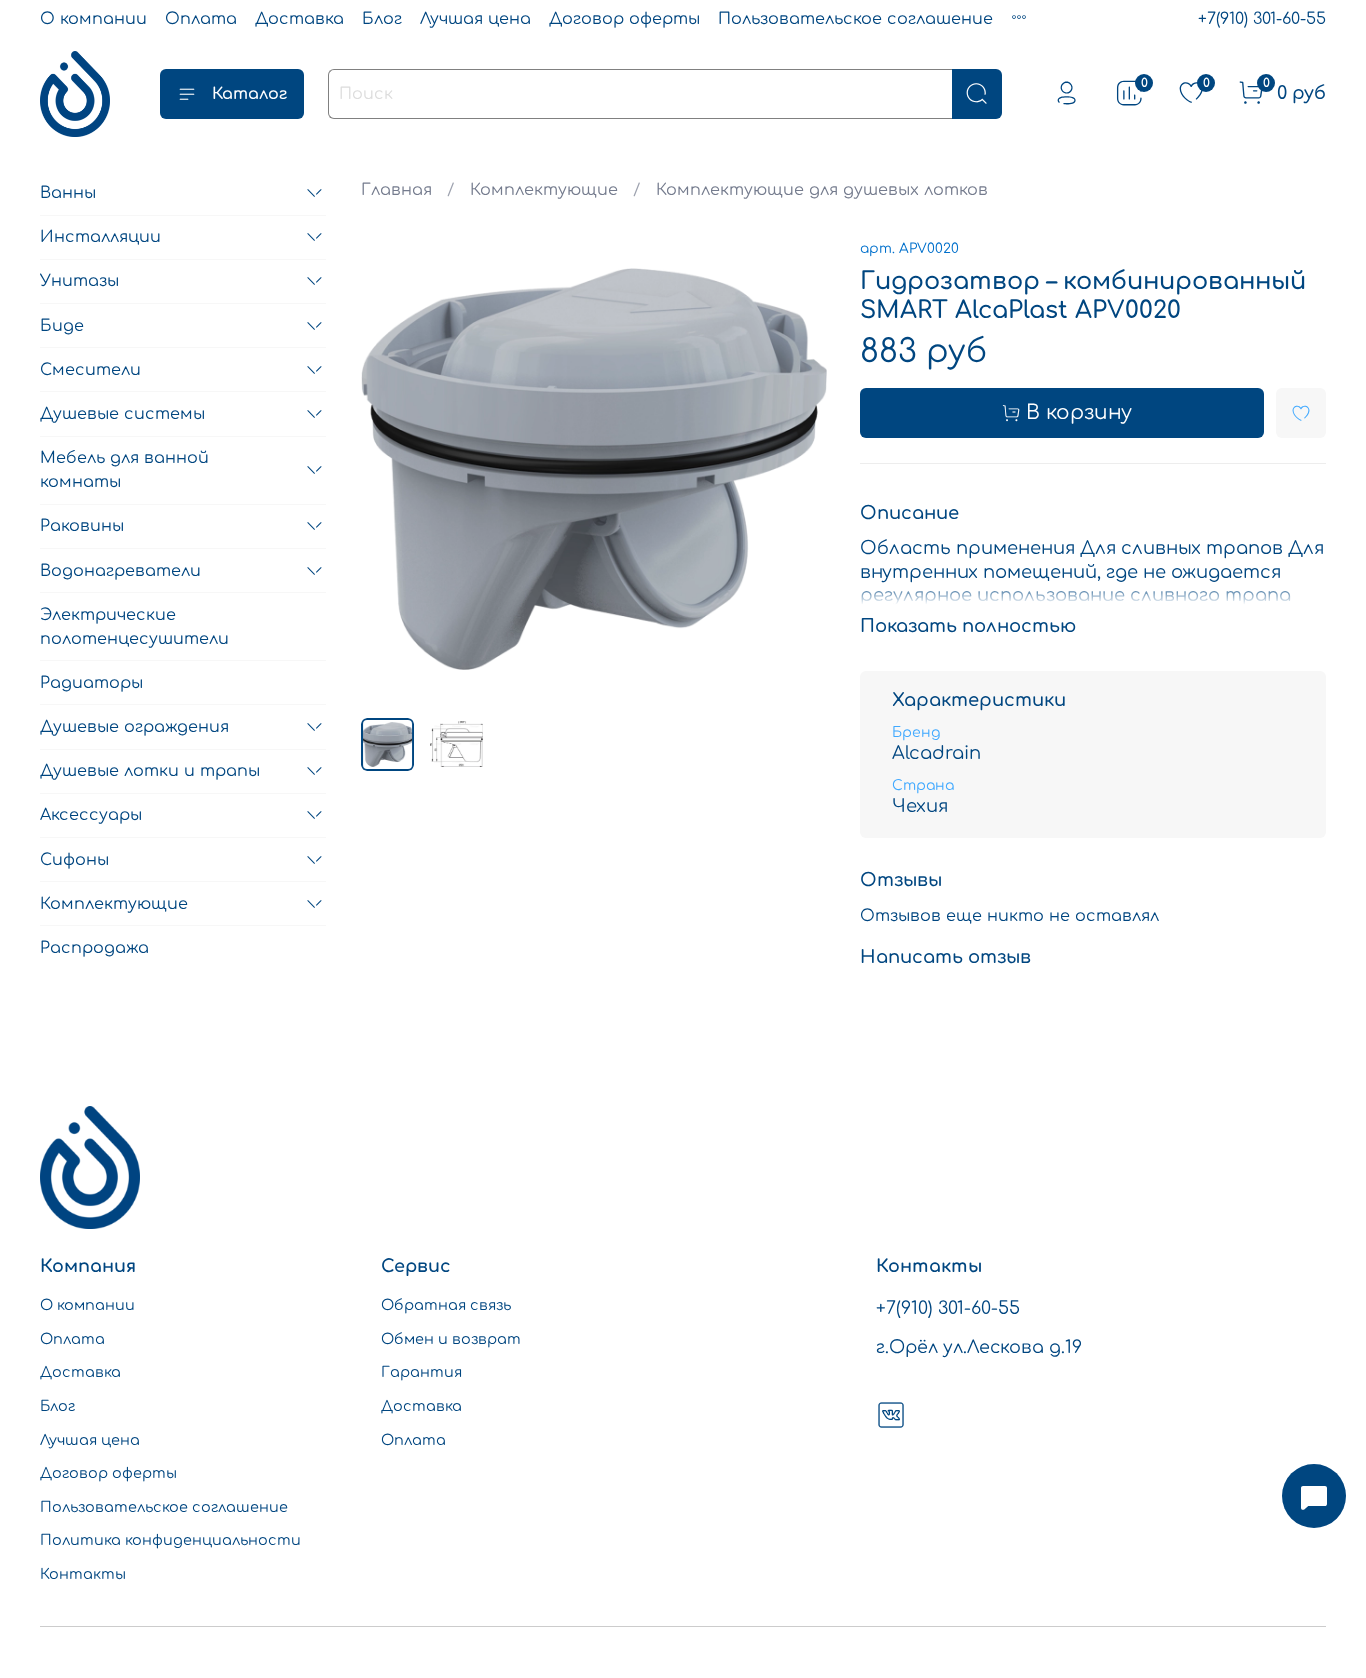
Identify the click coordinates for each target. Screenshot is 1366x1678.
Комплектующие (544, 190)
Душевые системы (122, 414)
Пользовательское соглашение (855, 19)
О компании (93, 19)
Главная (396, 190)
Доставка (299, 19)
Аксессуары (91, 815)
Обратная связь (446, 1305)
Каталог (249, 94)
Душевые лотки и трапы (150, 771)
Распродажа (94, 948)
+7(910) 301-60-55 (1262, 19)
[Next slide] (796, 469)
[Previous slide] (393, 469)
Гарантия (421, 1372)
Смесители (90, 370)
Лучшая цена (475, 19)
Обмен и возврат (451, 1339)
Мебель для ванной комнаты (124, 470)
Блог (382, 19)
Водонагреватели (120, 571)
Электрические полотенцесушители (134, 627)
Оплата (201, 19)
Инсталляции (100, 237)
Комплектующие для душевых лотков (822, 190)
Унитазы (79, 281)
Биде (62, 326)
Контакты (83, 1574)
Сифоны (74, 860)
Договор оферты (624, 19)
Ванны (68, 193)
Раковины (82, 526)
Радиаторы (91, 683)
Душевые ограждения (134, 727)
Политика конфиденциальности (170, 1540)
